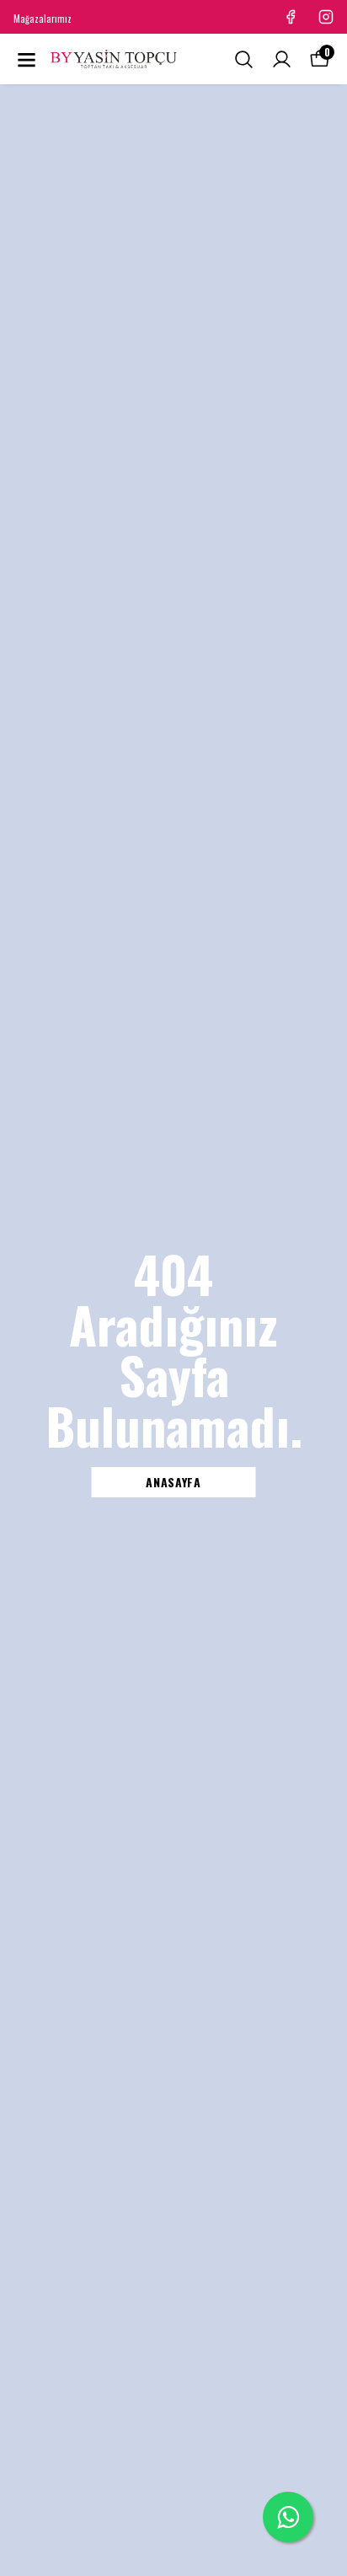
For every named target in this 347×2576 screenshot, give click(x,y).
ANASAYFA (173, 1482)
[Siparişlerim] (282, 59)
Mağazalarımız (43, 19)
